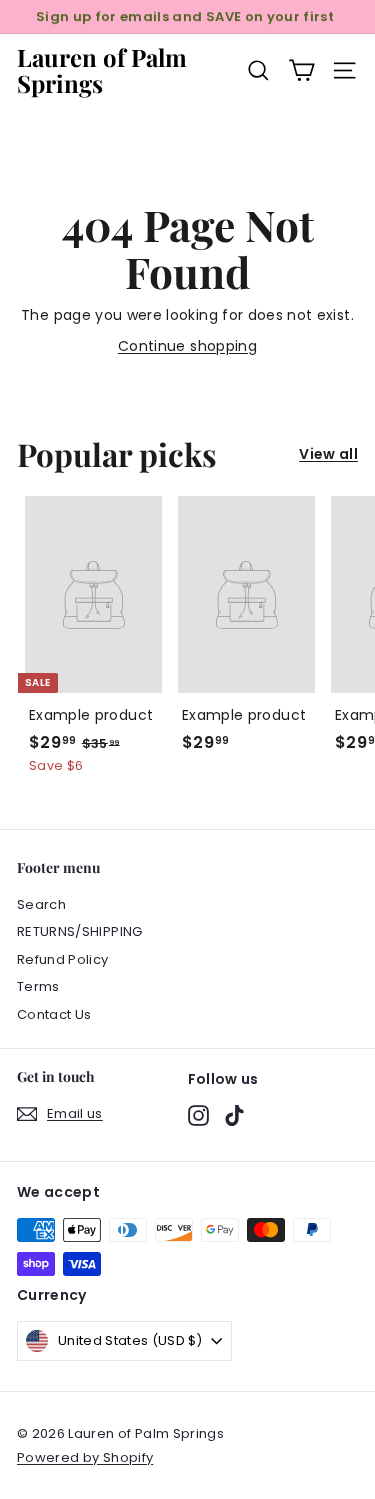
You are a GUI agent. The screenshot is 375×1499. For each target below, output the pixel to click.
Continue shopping (187, 346)
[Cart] (301, 70)
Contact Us (54, 1014)
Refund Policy (63, 959)
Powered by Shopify (85, 1457)
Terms (38, 986)
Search (41, 904)
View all (328, 454)
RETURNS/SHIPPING (80, 931)
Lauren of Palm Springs (102, 70)
